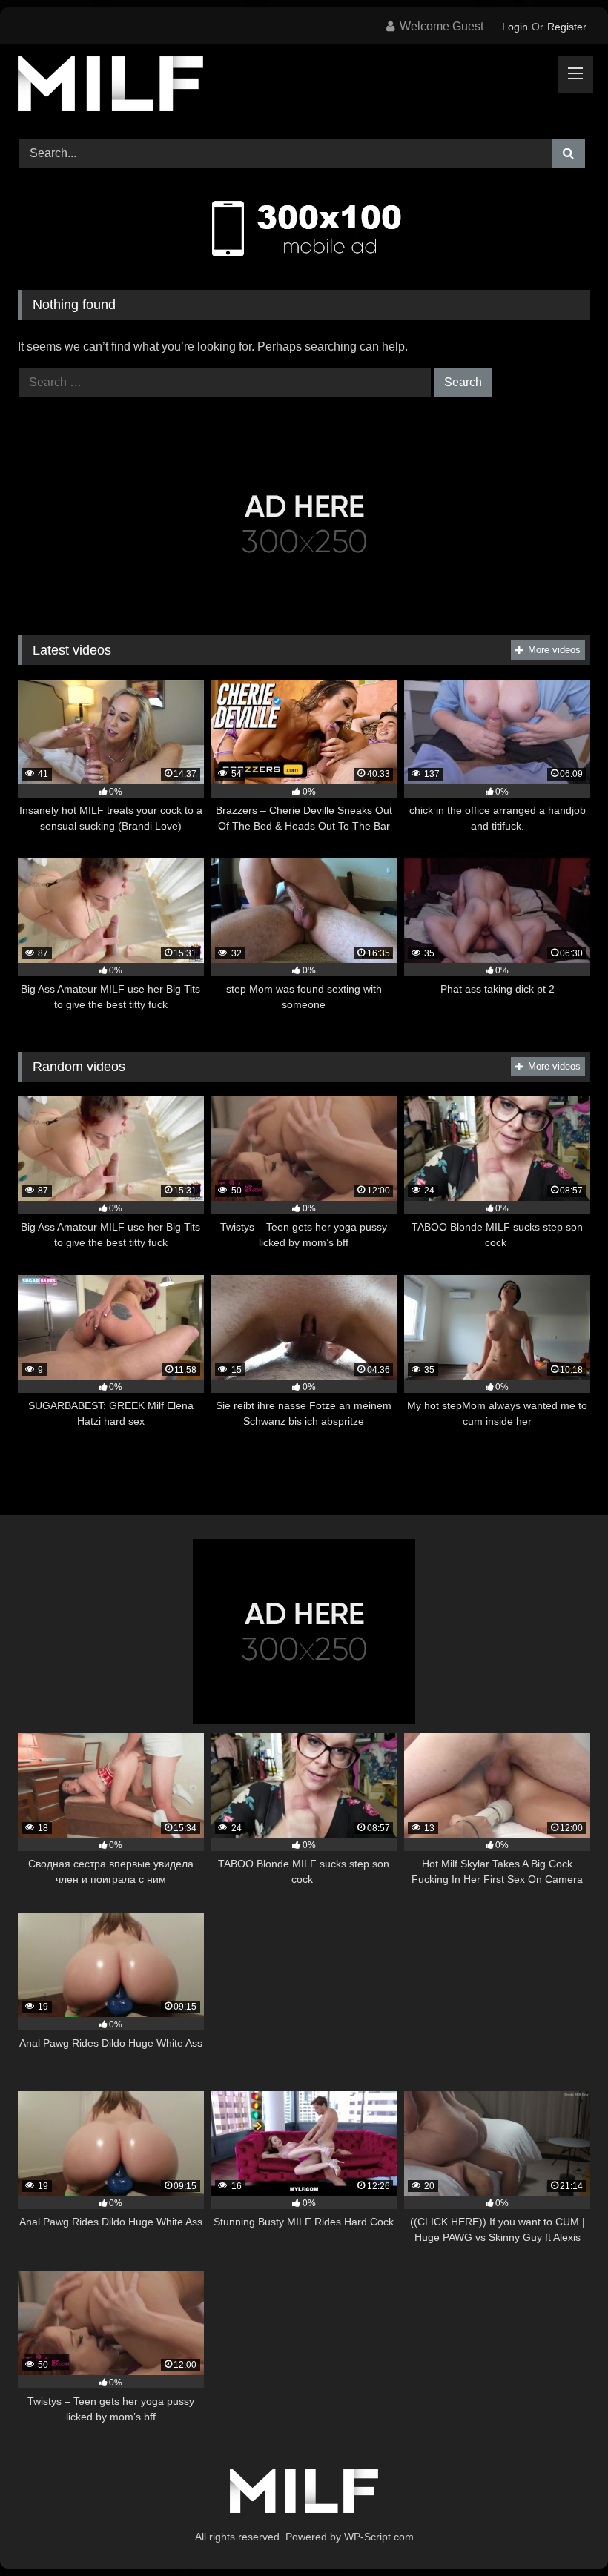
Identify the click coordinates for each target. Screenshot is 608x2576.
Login (515, 27)
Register (567, 27)
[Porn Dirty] (304, 86)
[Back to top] (562, 2532)
